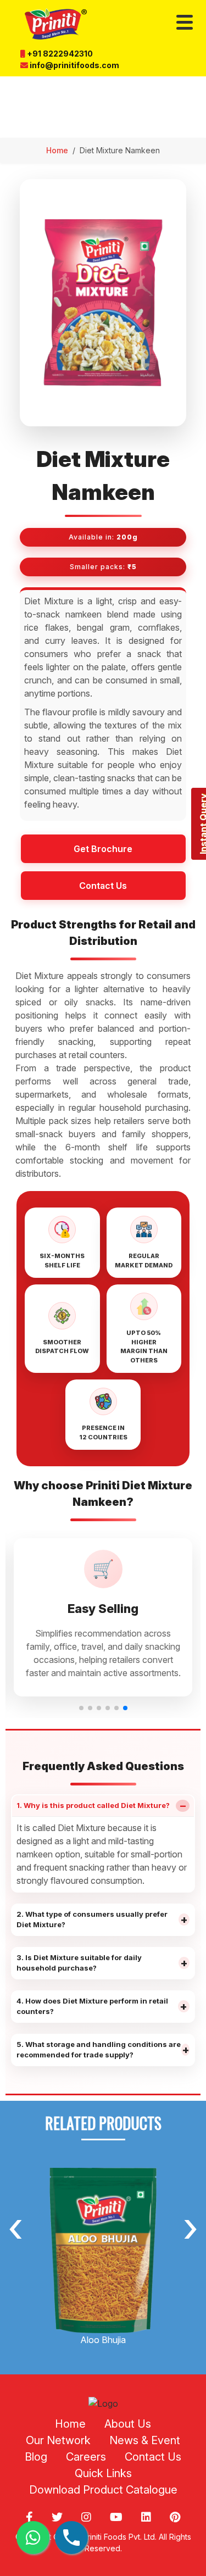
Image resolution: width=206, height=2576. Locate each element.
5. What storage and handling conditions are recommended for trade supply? (103, 2050)
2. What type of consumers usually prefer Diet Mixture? (102, 1920)
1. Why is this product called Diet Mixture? (102, 1806)
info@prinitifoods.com (74, 65)
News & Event (145, 2440)
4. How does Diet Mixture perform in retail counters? (102, 2006)
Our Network (58, 2440)
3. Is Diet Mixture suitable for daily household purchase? (102, 1963)
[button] (81, 1708)
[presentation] (15, 2226)
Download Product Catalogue (103, 2490)
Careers (86, 2457)
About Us (128, 2424)
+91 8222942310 (59, 54)
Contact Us (103, 886)
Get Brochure (103, 849)
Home (57, 150)
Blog (36, 2457)
